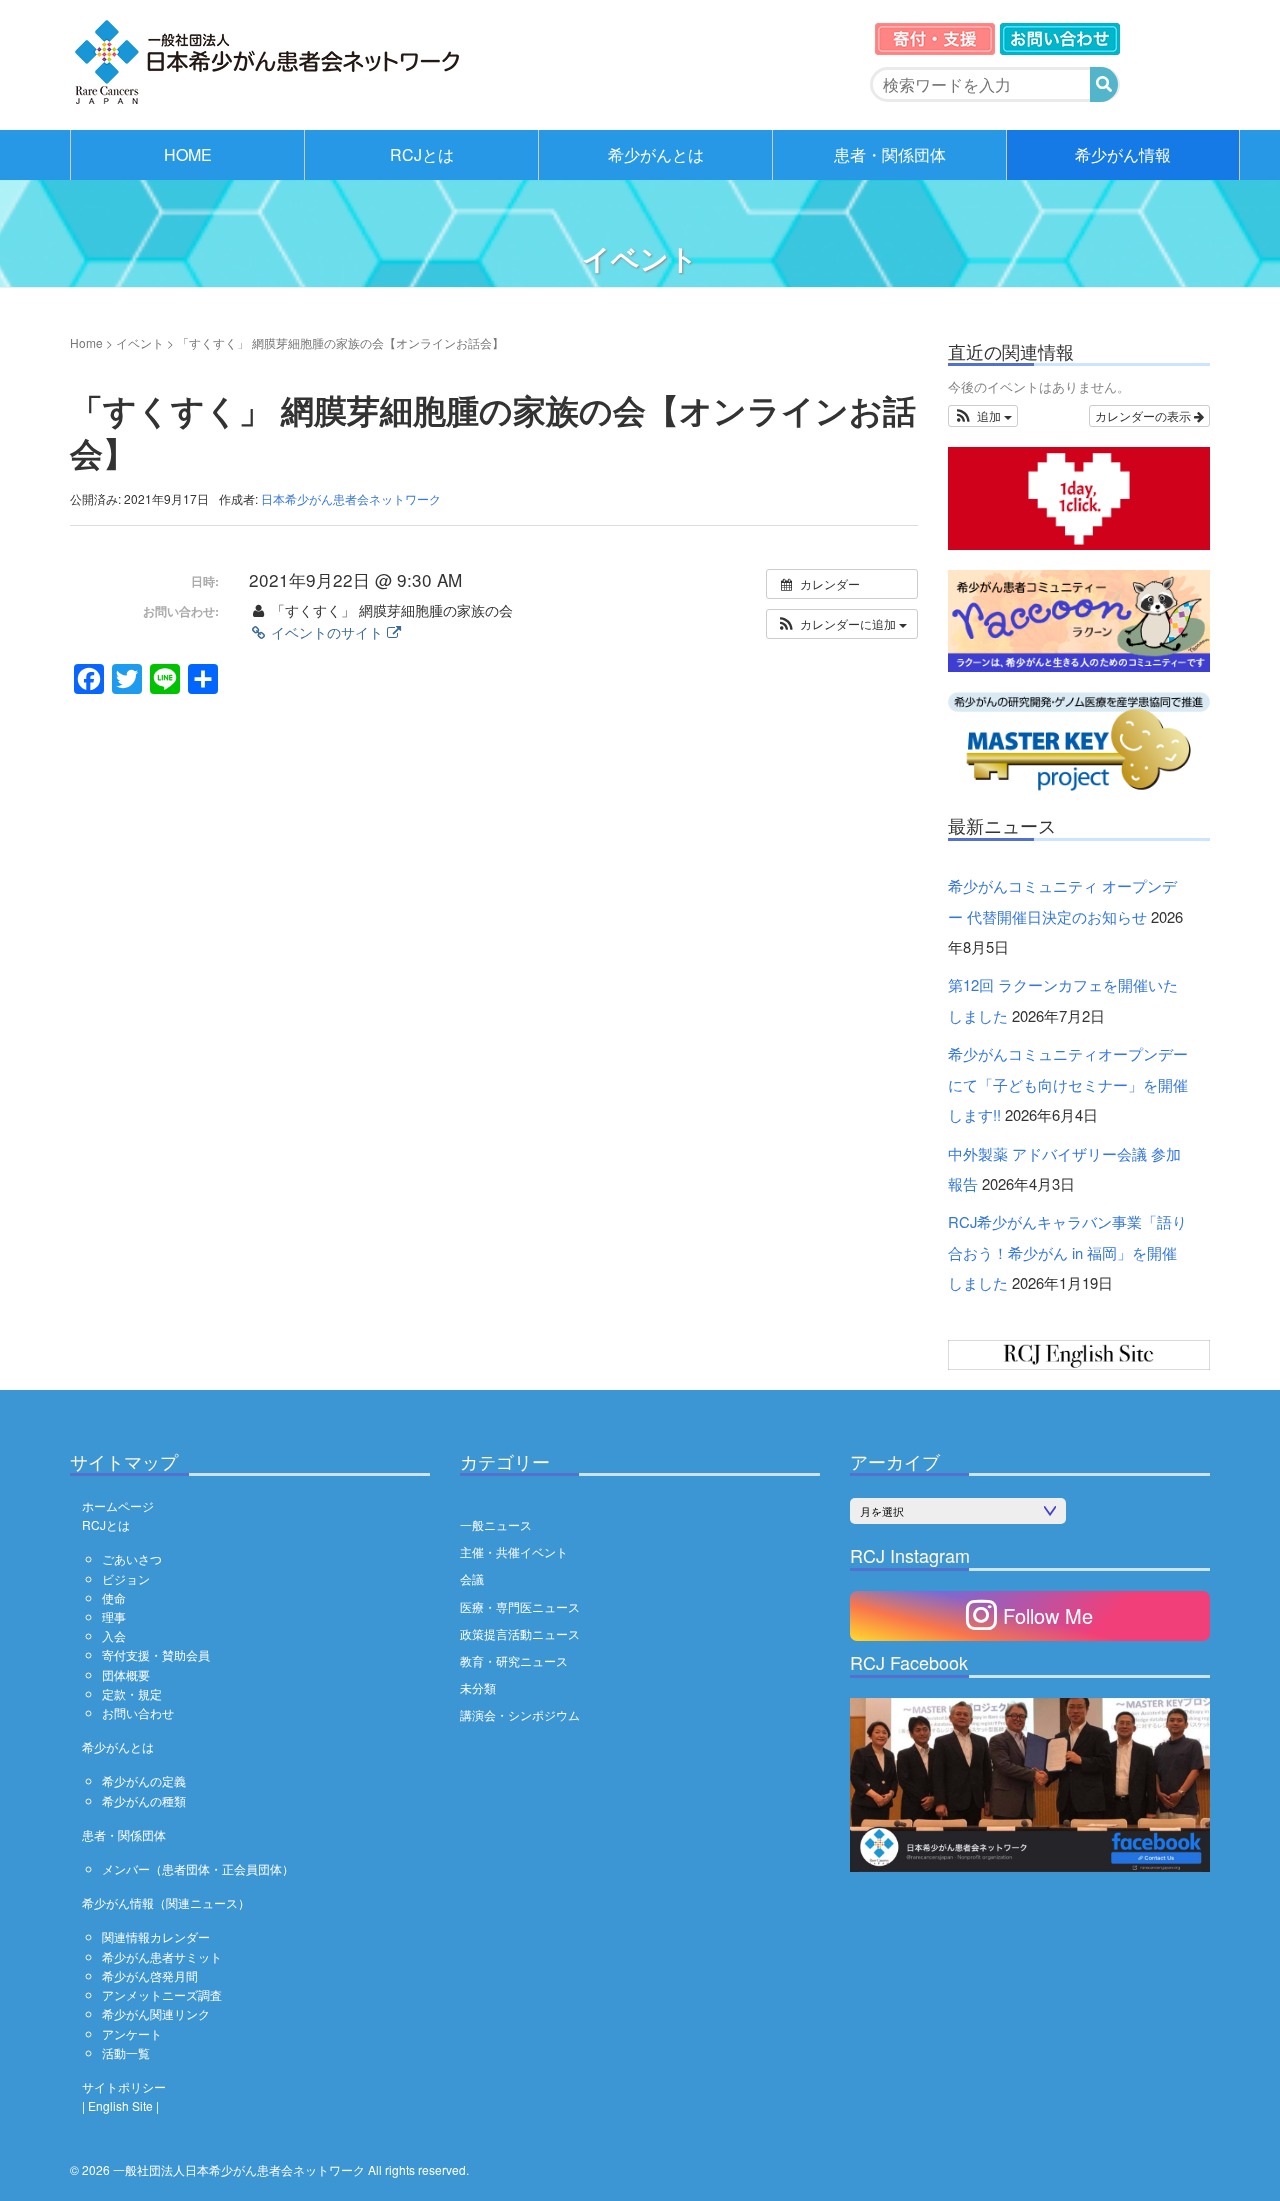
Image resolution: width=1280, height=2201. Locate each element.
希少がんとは (656, 154)
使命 (114, 1597)
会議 (472, 1578)
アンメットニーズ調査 (162, 1994)
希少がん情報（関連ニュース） (166, 1902)
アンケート (132, 2033)
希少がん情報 (1123, 154)
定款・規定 (132, 1693)
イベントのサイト (327, 632)
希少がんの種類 (144, 1800)
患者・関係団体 (890, 154)
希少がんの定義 (144, 1780)
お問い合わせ (138, 1712)
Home (86, 342)
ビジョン (126, 1578)
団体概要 (126, 1674)
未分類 (478, 1687)
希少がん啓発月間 (150, 1975)
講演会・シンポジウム (520, 1714)
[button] (842, 624)
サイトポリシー (124, 2086)
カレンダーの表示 (1144, 415)
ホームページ (118, 1505)
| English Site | (120, 2105)
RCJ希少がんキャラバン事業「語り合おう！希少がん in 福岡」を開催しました (1067, 1252)
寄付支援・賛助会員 (156, 1654)
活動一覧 (126, 2052)
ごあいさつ (132, 1558)
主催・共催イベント (514, 1551)
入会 (114, 1635)
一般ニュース (496, 1524)
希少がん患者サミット (162, 1956)
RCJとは (422, 154)
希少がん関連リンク (156, 2013)
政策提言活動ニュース (520, 1633)
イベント (140, 342)
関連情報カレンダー (156, 1936)
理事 (114, 1616)
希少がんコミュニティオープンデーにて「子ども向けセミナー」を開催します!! (1068, 1084)
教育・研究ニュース (514, 1660)
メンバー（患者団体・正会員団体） (198, 1868)
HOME (188, 154)
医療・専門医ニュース (520, 1606)
